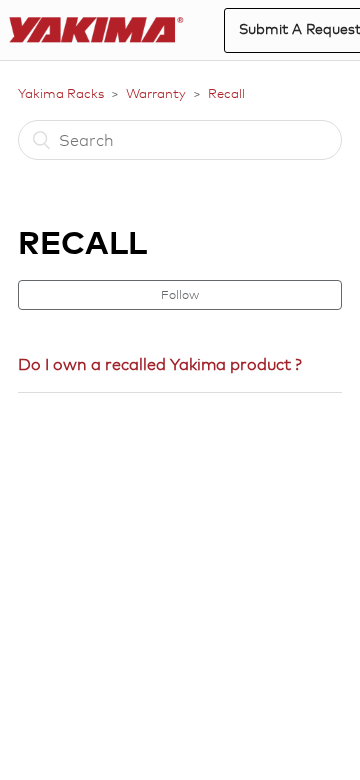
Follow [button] (180, 295)
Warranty (156, 93)
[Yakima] (96, 30)
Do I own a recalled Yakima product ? (160, 364)
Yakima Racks (61, 93)
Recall (226, 93)
